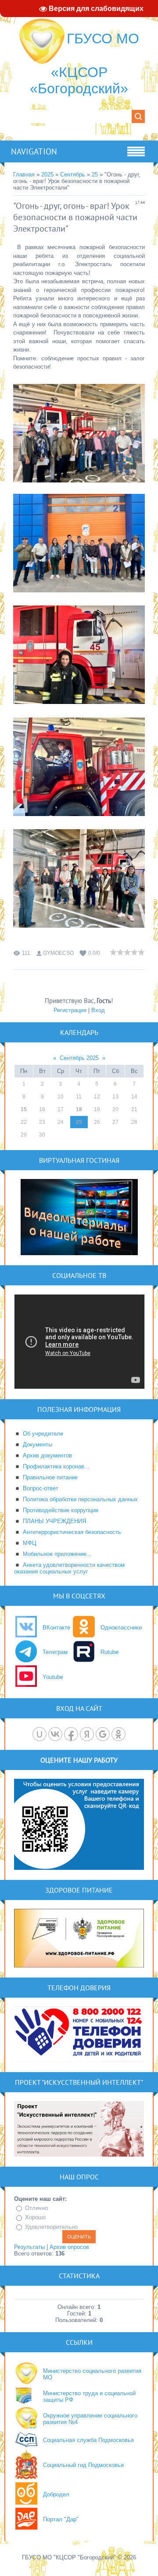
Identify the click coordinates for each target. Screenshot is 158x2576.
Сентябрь (73, 174)
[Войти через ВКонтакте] (55, 1734)
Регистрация (70, 1010)
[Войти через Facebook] (71, 1734)
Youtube (53, 1677)
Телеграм (55, 1652)
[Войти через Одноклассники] (118, 1734)
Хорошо (35, 2217)
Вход (98, 1010)
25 (95, 174)
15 (24, 1109)
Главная (24, 174)
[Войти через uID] (39, 1734)
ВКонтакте (56, 1628)
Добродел (56, 2494)
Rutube (110, 1652)
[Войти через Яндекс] (87, 1734)
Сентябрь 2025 (79, 1058)
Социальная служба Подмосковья (88, 2440)
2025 (47, 174)
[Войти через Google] (103, 1734)
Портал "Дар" (61, 2519)
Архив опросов (69, 2247)
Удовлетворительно (51, 2227)
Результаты (29, 2247)
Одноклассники (121, 1628)
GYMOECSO (58, 953)
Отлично (36, 2208)
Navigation (34, 151)
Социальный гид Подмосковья (83, 2465)
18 (79, 1109)
